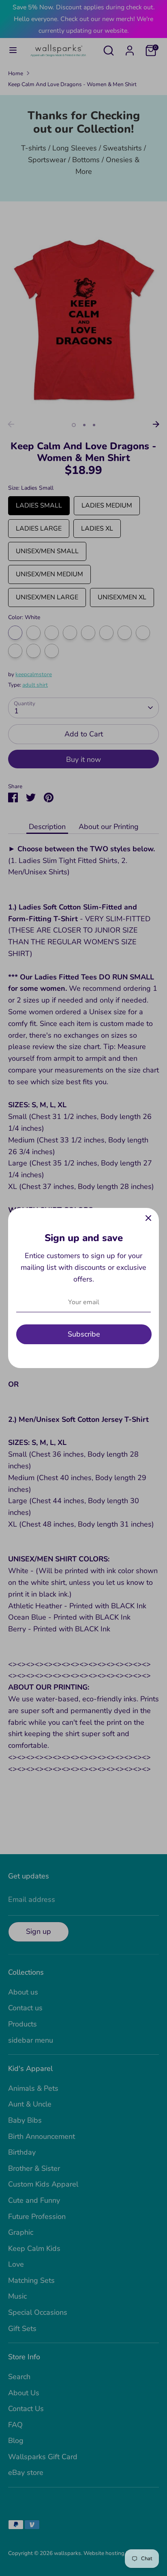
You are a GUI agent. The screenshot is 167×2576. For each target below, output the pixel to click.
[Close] (148, 1218)
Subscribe (84, 1334)
